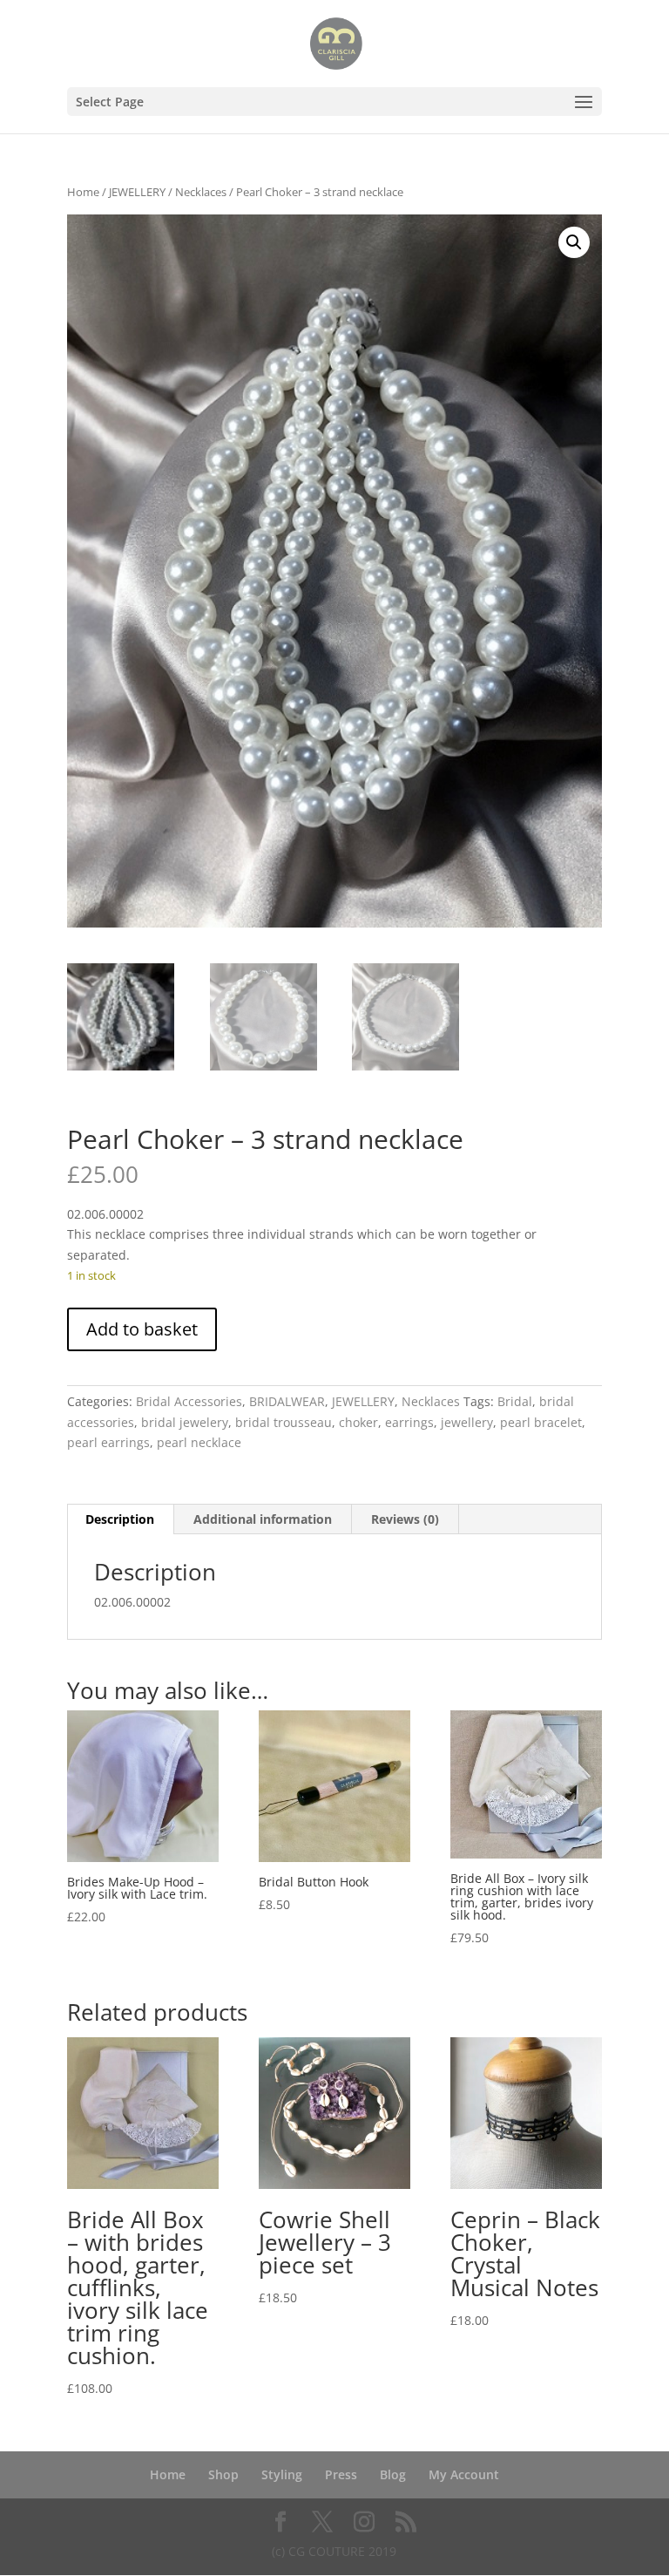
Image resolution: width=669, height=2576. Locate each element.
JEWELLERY (137, 192)
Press (341, 2474)
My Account (464, 2474)
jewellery (467, 1422)
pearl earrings (108, 1442)
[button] (574, 242)
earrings (409, 1422)
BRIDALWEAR (287, 1401)
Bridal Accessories (189, 1401)
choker (358, 1422)
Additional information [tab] (263, 1519)
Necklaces (201, 192)
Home (83, 192)
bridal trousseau (284, 1422)
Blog (393, 2474)
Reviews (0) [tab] (405, 1519)
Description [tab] (120, 1519)
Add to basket (142, 1329)
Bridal (515, 1401)
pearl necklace (199, 1442)
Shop (223, 2474)
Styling (282, 2474)
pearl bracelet (541, 1422)
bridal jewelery (185, 1422)
